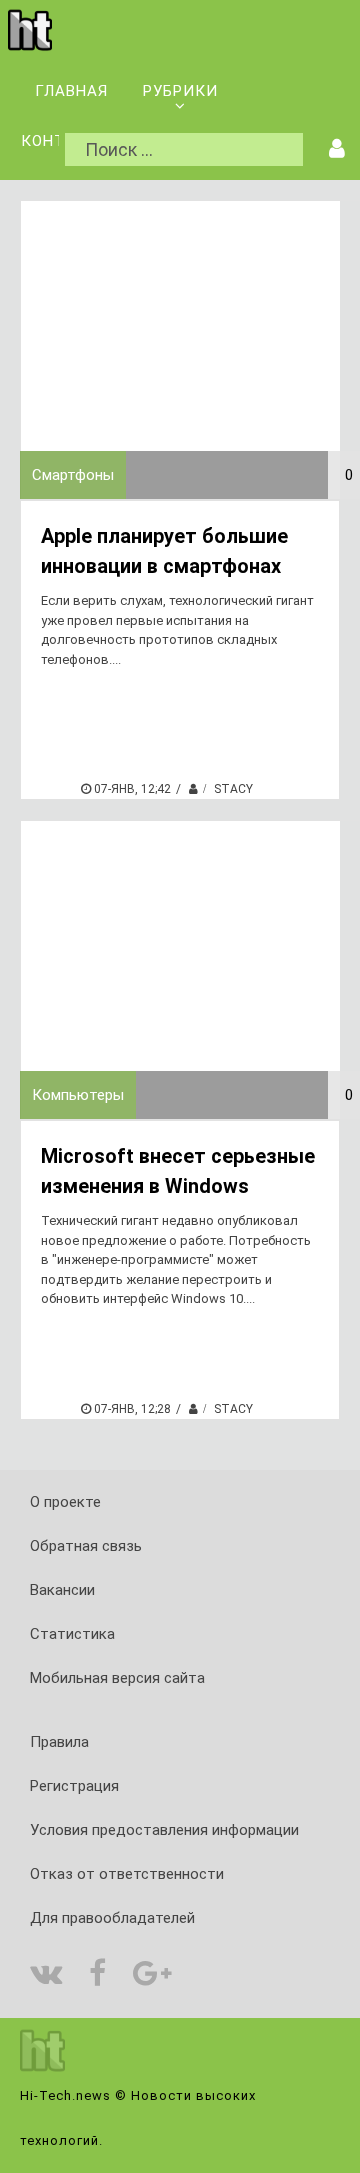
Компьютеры (78, 1095)
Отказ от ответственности (127, 1874)
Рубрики (180, 91)
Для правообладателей (112, 1918)
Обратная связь (86, 1546)
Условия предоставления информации (164, 1830)
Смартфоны (73, 475)
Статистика (72, 1634)
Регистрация (74, 1786)
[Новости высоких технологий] (30, 47)
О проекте (65, 1502)
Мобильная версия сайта (117, 1678)
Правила (59, 1742)
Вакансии (62, 1590)
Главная (71, 91)
